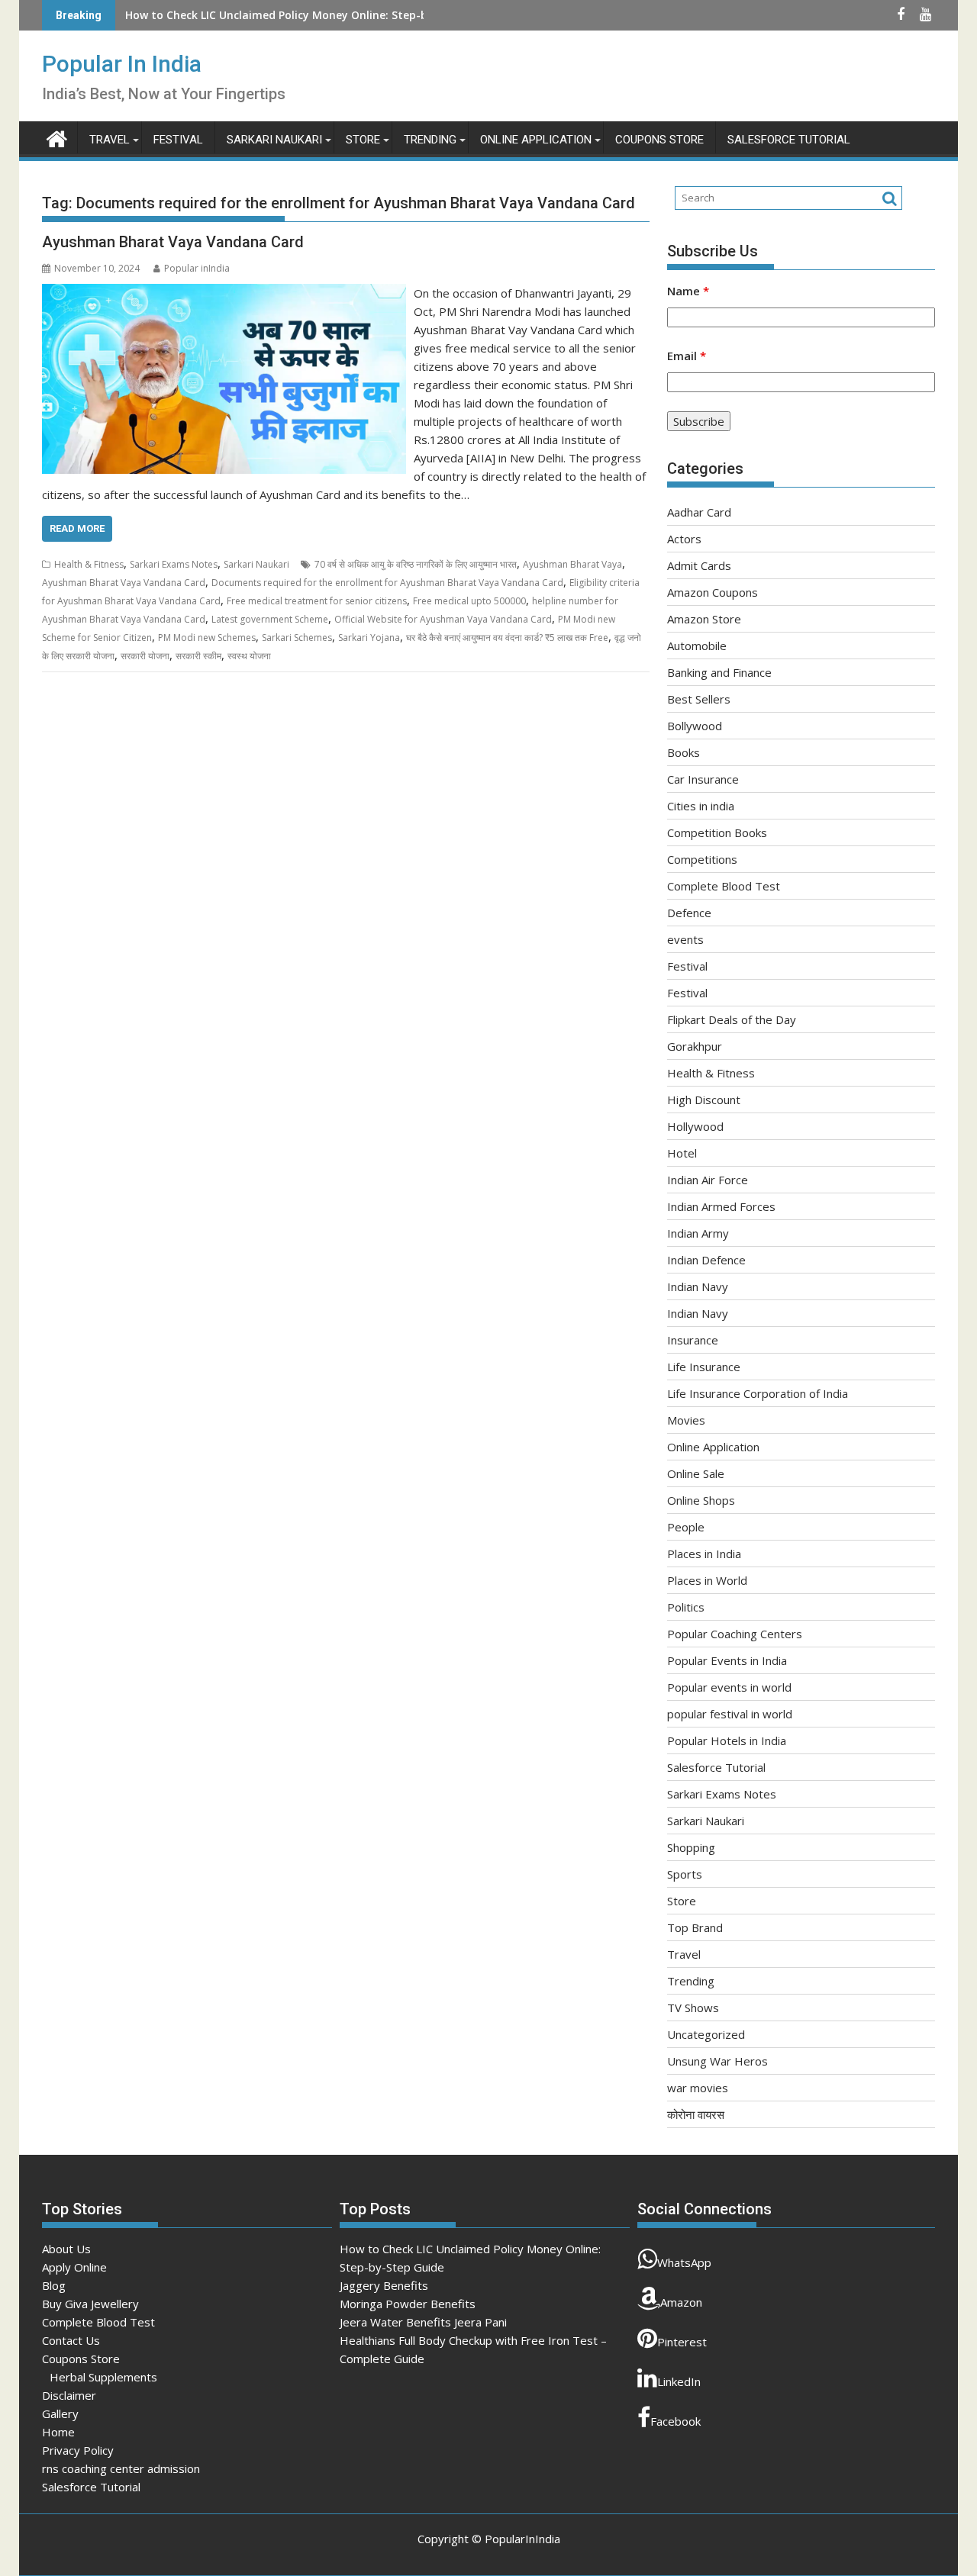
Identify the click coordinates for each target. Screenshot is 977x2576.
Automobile (697, 646)
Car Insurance (703, 779)
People (686, 1527)
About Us (66, 2249)
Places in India (704, 1554)
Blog (54, 2285)
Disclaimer (69, 2395)
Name (688, 291)
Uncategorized (706, 2034)
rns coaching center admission (121, 2468)
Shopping (691, 1847)
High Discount (704, 1100)
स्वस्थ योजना (249, 656)
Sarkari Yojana (369, 638)
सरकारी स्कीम (198, 656)
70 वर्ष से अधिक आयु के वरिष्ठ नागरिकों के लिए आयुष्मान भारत (416, 564)
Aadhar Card (699, 512)
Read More (77, 528)
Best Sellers (699, 699)
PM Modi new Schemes (207, 638)
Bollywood (695, 726)
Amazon (681, 2302)
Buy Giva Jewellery (90, 2304)
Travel (110, 140)
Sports (685, 1874)
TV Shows (693, 2008)
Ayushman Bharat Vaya (572, 564)
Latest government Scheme (270, 619)
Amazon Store (704, 619)
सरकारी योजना (145, 656)
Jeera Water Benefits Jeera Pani (423, 2322)
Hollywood (695, 1126)
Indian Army (698, 1233)
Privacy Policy (78, 2450)
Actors (684, 539)
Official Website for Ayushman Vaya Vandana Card (443, 619)
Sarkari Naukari (274, 140)
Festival (178, 140)
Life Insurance (704, 1367)
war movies (698, 2088)
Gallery (60, 2413)
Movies (686, 1420)
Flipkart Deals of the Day (732, 1019)
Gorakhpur (695, 1046)
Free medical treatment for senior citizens (317, 601)
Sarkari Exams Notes (174, 564)
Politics (686, 1607)
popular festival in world (730, 1714)
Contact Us (71, 2340)
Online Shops (701, 1500)
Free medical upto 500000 (469, 601)
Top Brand (695, 1927)
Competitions (702, 859)
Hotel (682, 1153)
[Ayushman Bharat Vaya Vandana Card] (224, 293)
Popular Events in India (727, 1660)
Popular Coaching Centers (735, 1634)
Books (684, 752)
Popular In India (122, 64)
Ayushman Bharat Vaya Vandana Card (173, 242)
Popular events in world (729, 1687)
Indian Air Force (708, 1180)
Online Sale (696, 1473)
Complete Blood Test (724, 886)
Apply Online (74, 2267)
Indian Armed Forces (721, 1206)
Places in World (707, 1580)
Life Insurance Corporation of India (758, 1393)
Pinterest (682, 2342)
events (685, 939)
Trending (430, 140)
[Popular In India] (57, 137)
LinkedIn (679, 2381)
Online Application (536, 140)
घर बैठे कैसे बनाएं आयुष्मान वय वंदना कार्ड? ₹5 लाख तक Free (507, 638)
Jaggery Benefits (384, 2285)
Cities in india (701, 806)
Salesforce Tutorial (789, 140)
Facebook (676, 2421)
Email (687, 356)
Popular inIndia (197, 268)
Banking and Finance (719, 672)
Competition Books (717, 832)
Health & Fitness (89, 564)
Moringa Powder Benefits (408, 2304)
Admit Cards (699, 565)
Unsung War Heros (717, 2061)
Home (58, 2432)
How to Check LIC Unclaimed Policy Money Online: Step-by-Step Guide (311, 15)
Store (363, 140)
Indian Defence (706, 1260)
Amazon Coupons (713, 592)
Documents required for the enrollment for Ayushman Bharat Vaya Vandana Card (387, 583)
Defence (689, 913)
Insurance (693, 1340)
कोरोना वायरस (696, 2114)
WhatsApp (684, 2262)
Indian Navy (698, 1286)
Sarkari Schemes (297, 638)
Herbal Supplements (103, 2377)
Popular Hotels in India (727, 1740)
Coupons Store (659, 140)
